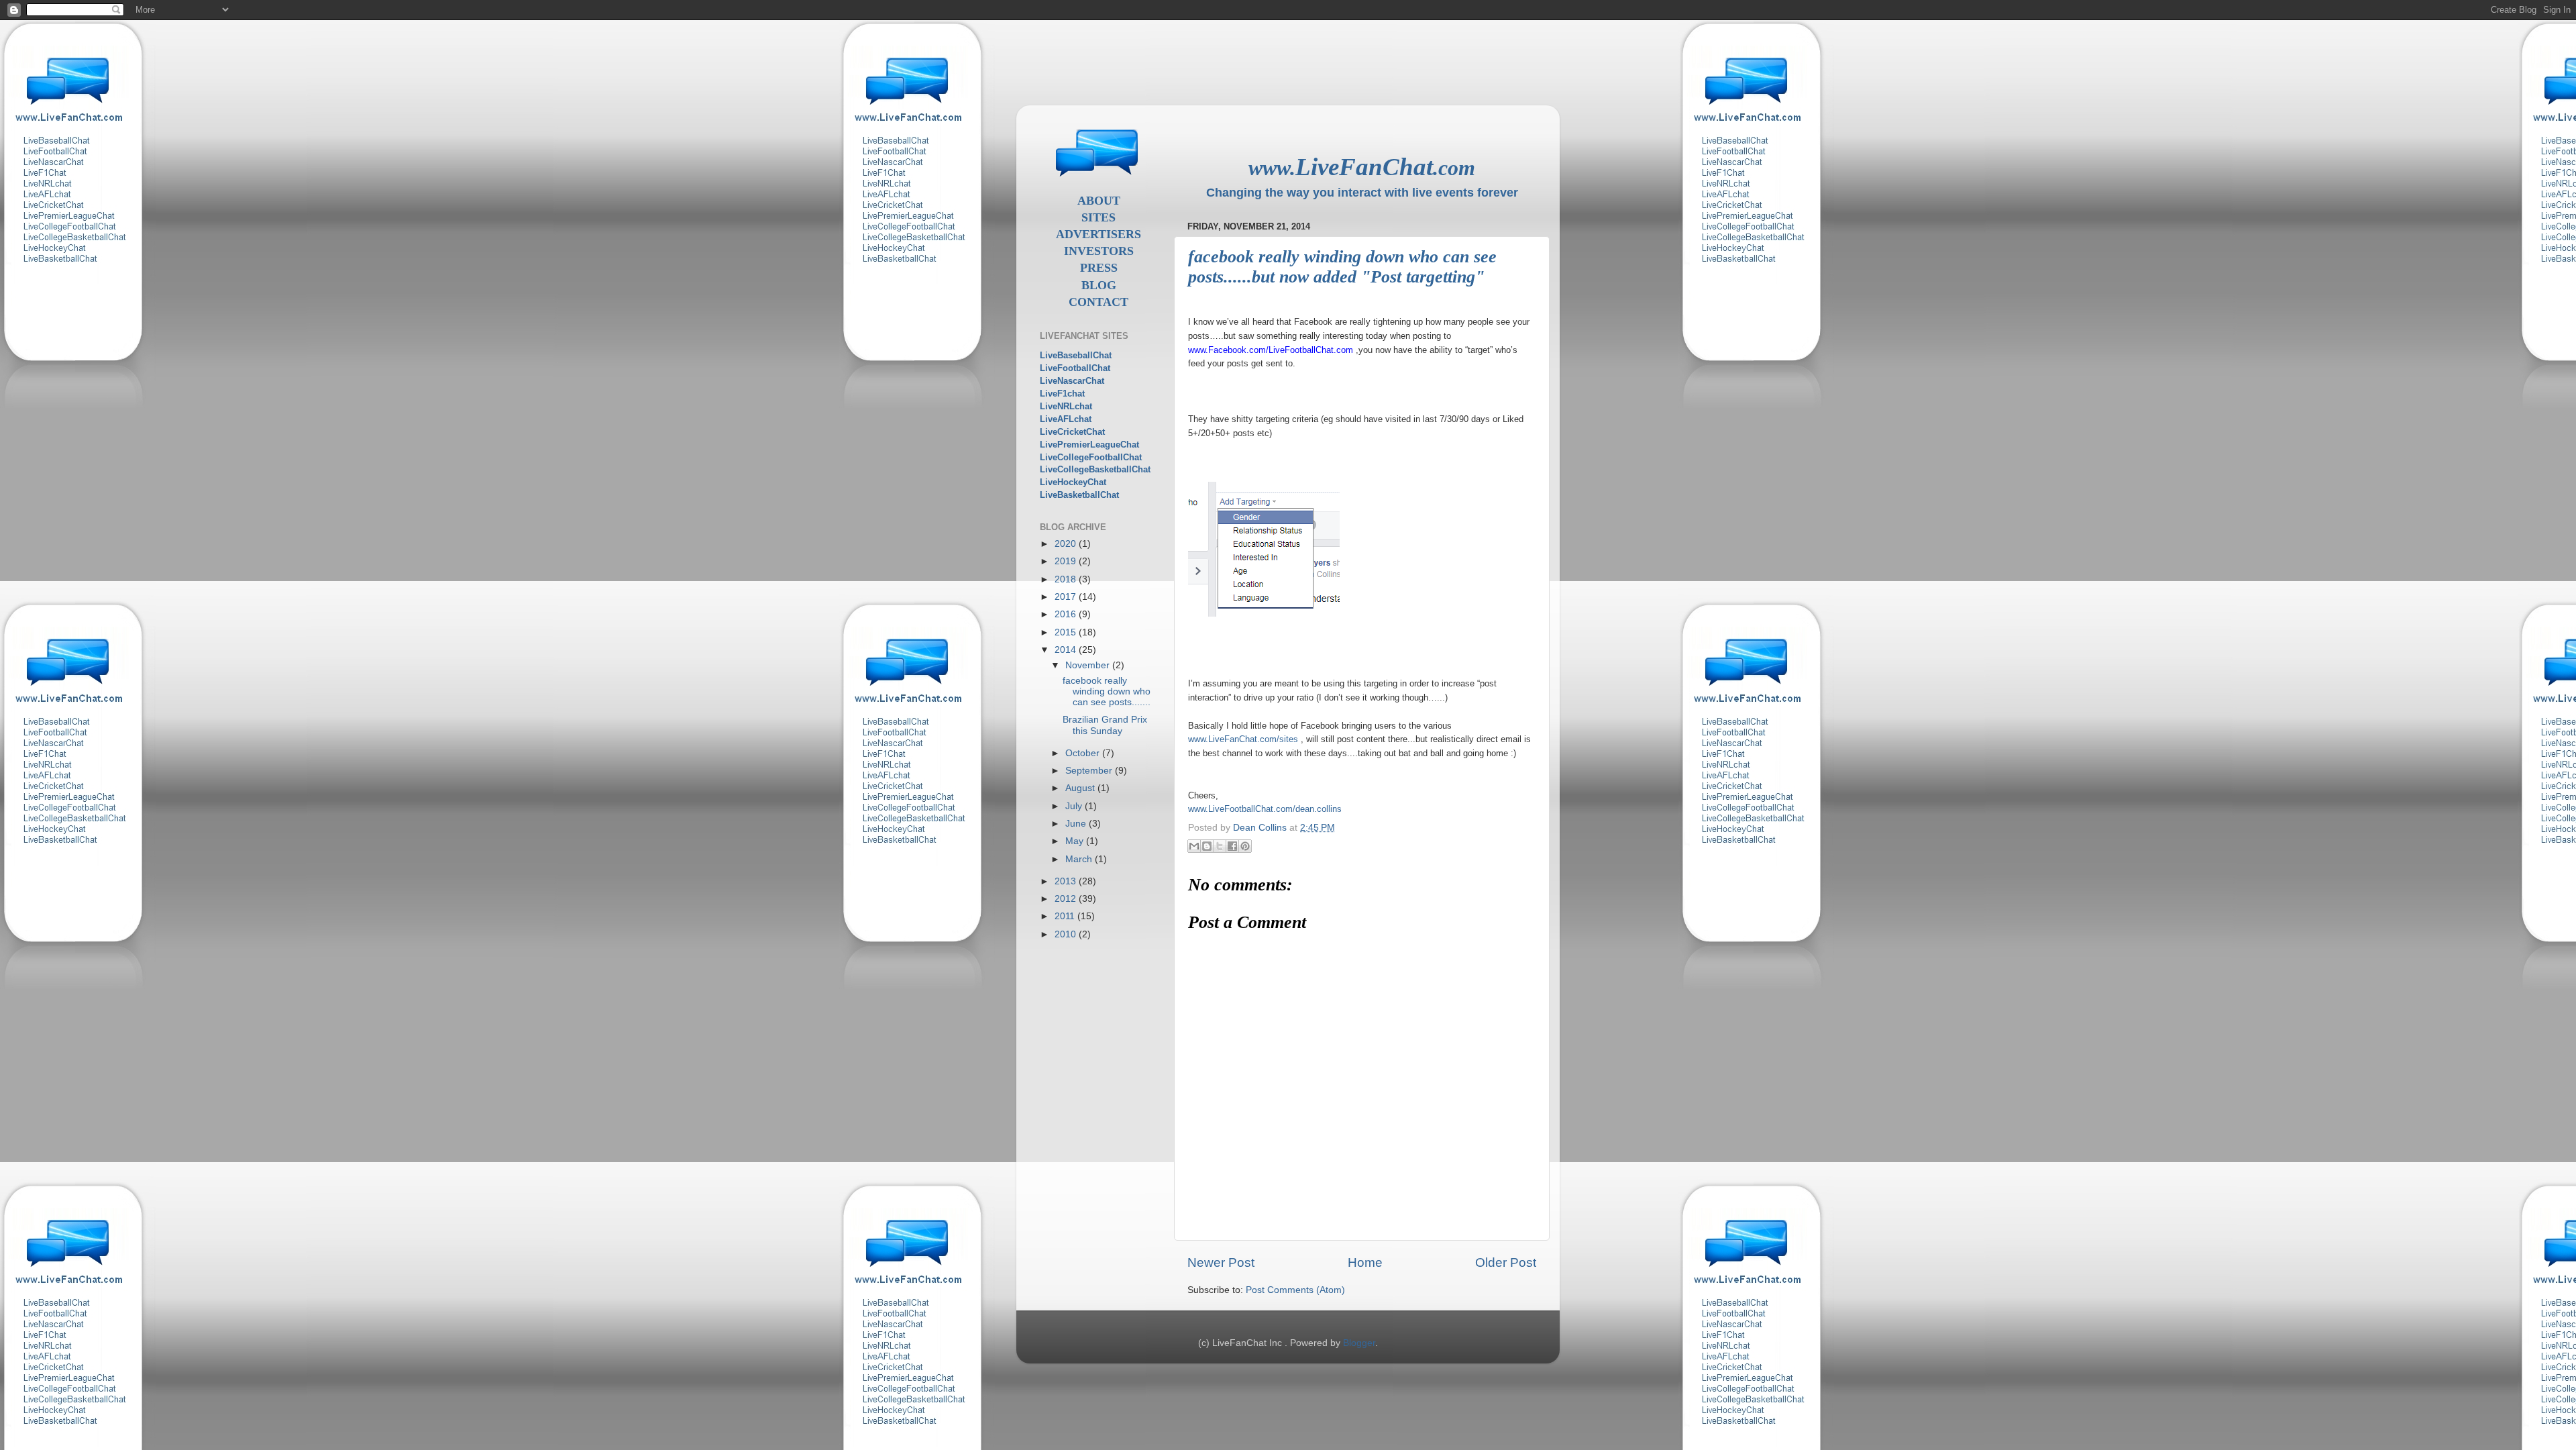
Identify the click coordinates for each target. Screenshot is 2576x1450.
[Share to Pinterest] (1245, 846)
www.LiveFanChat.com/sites (1243, 739)
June (1077, 824)
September (1090, 771)
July (1075, 806)
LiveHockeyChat (1073, 482)
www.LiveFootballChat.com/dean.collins (1265, 809)
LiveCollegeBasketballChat (1095, 469)
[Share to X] (1220, 846)
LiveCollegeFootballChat (1091, 457)
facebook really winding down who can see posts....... (1107, 691)
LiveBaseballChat (1076, 355)
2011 (1066, 916)
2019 (1067, 561)
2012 (1067, 899)
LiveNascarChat (1072, 381)
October (1084, 753)
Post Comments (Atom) (1295, 1290)
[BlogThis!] (1207, 846)
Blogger (1359, 1343)
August (1081, 788)
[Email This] (1194, 846)
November (1089, 665)
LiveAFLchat (1066, 419)
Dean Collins (1261, 828)
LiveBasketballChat (1079, 495)
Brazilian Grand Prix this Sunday (1105, 725)
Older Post (1506, 1262)
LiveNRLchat (1066, 406)
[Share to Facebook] (1232, 846)
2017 (1067, 597)
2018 (1067, 579)
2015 (1067, 632)
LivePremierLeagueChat (1089, 445)
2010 (1067, 934)
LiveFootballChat (1075, 368)
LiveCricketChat (1072, 432)
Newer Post (1221, 1262)
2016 (1067, 614)
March (1080, 859)
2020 (1067, 544)
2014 (1067, 650)
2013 (1067, 881)
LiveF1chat (1062, 394)
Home (1365, 1262)
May (1076, 841)
